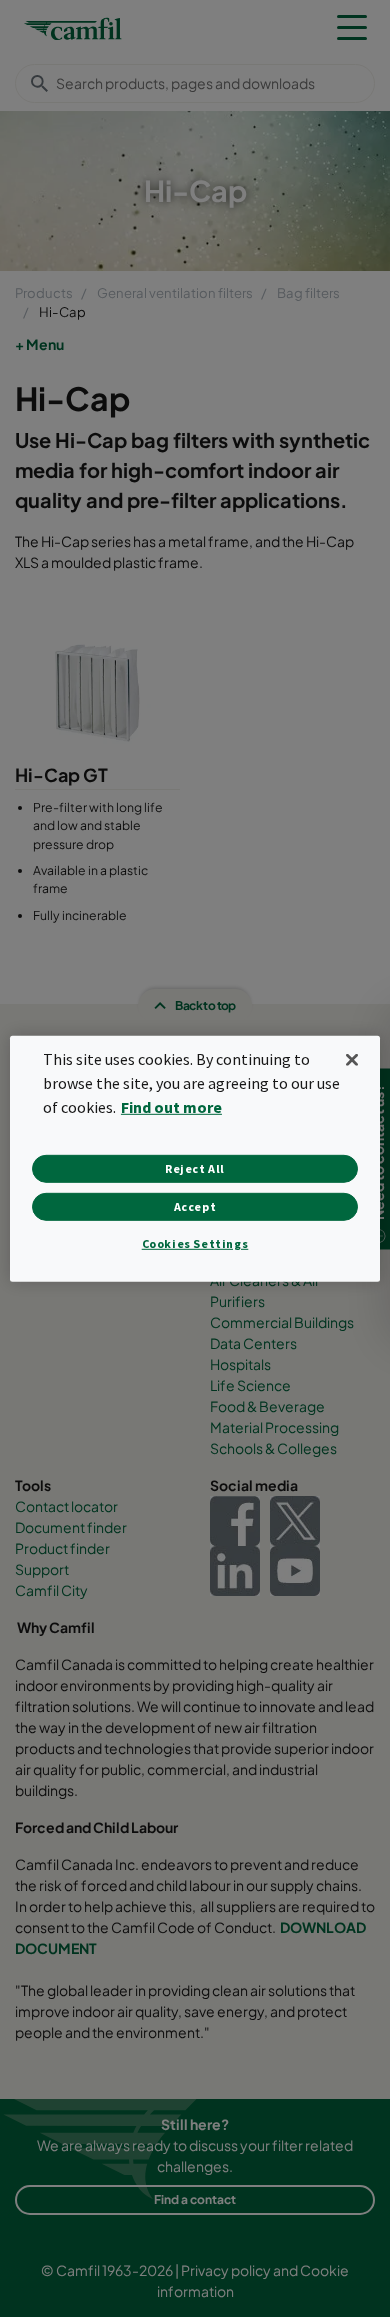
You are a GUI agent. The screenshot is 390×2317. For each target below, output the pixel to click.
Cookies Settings (195, 1243)
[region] (195, 1158)
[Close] (352, 1059)
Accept (195, 1206)
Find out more (171, 1107)
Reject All (195, 1168)
